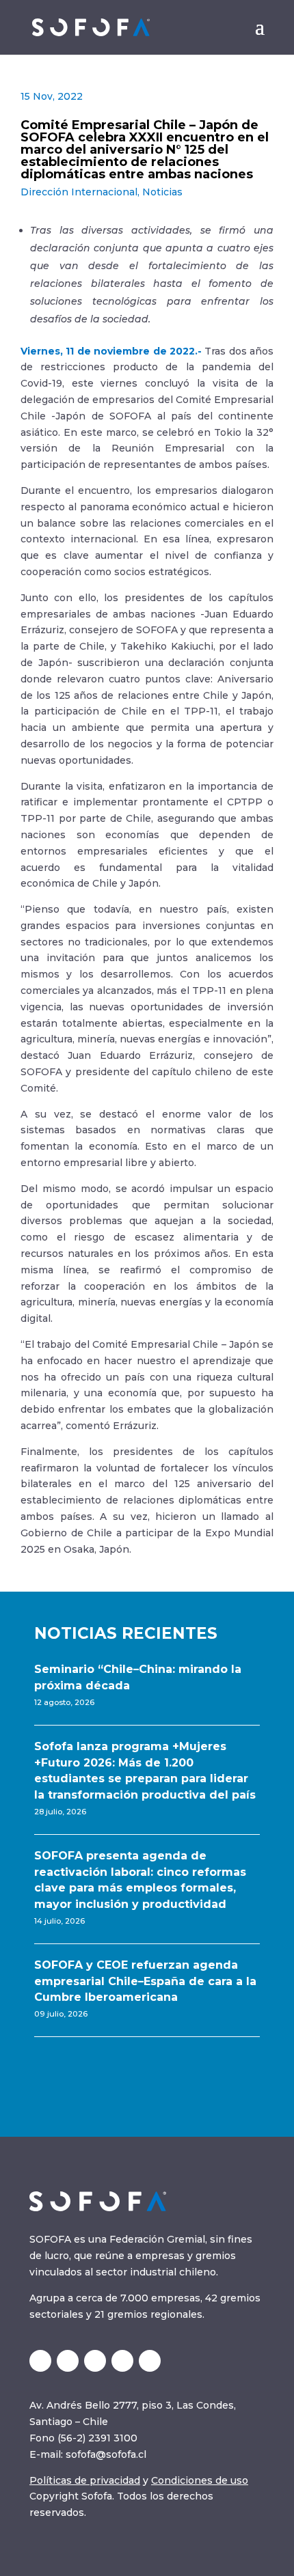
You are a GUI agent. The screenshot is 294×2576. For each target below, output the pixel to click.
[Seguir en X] (40, 2361)
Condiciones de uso (200, 2480)
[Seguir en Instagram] (95, 2361)
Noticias (162, 192)
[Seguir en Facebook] (150, 2361)
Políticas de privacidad (85, 2480)
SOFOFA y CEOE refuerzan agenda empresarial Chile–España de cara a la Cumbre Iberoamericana (145, 1981)
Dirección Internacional (79, 192)
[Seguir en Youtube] (122, 2361)
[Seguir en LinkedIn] (68, 2361)
